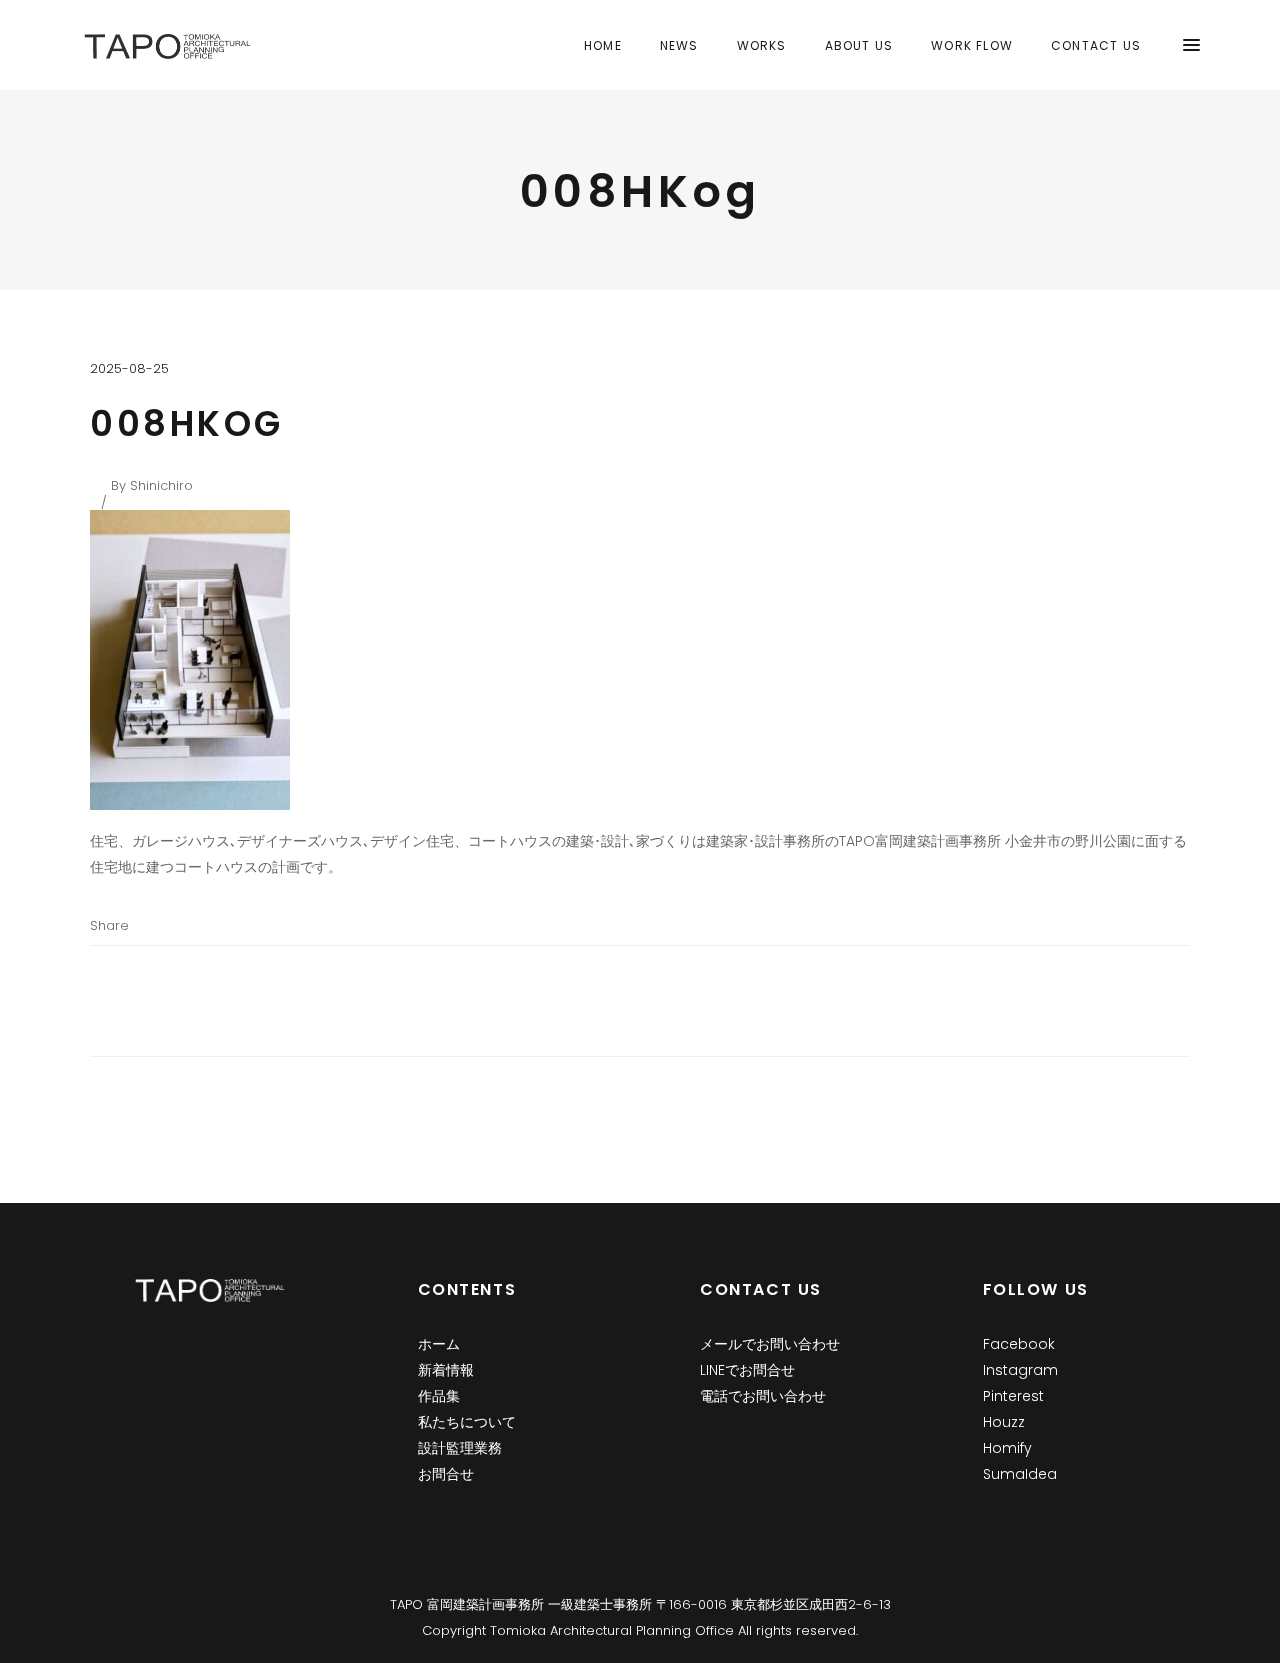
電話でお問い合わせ (763, 1396)
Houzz (1004, 1422)
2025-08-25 (129, 368)
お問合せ (446, 1474)
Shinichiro (161, 485)
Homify (1007, 1448)
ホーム (439, 1344)
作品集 (439, 1396)
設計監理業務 (460, 1448)
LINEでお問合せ (747, 1370)
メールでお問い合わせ (770, 1344)
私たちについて (467, 1422)
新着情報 (446, 1370)
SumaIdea (1020, 1474)
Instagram (1020, 1370)
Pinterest (1013, 1396)
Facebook (1019, 1344)
